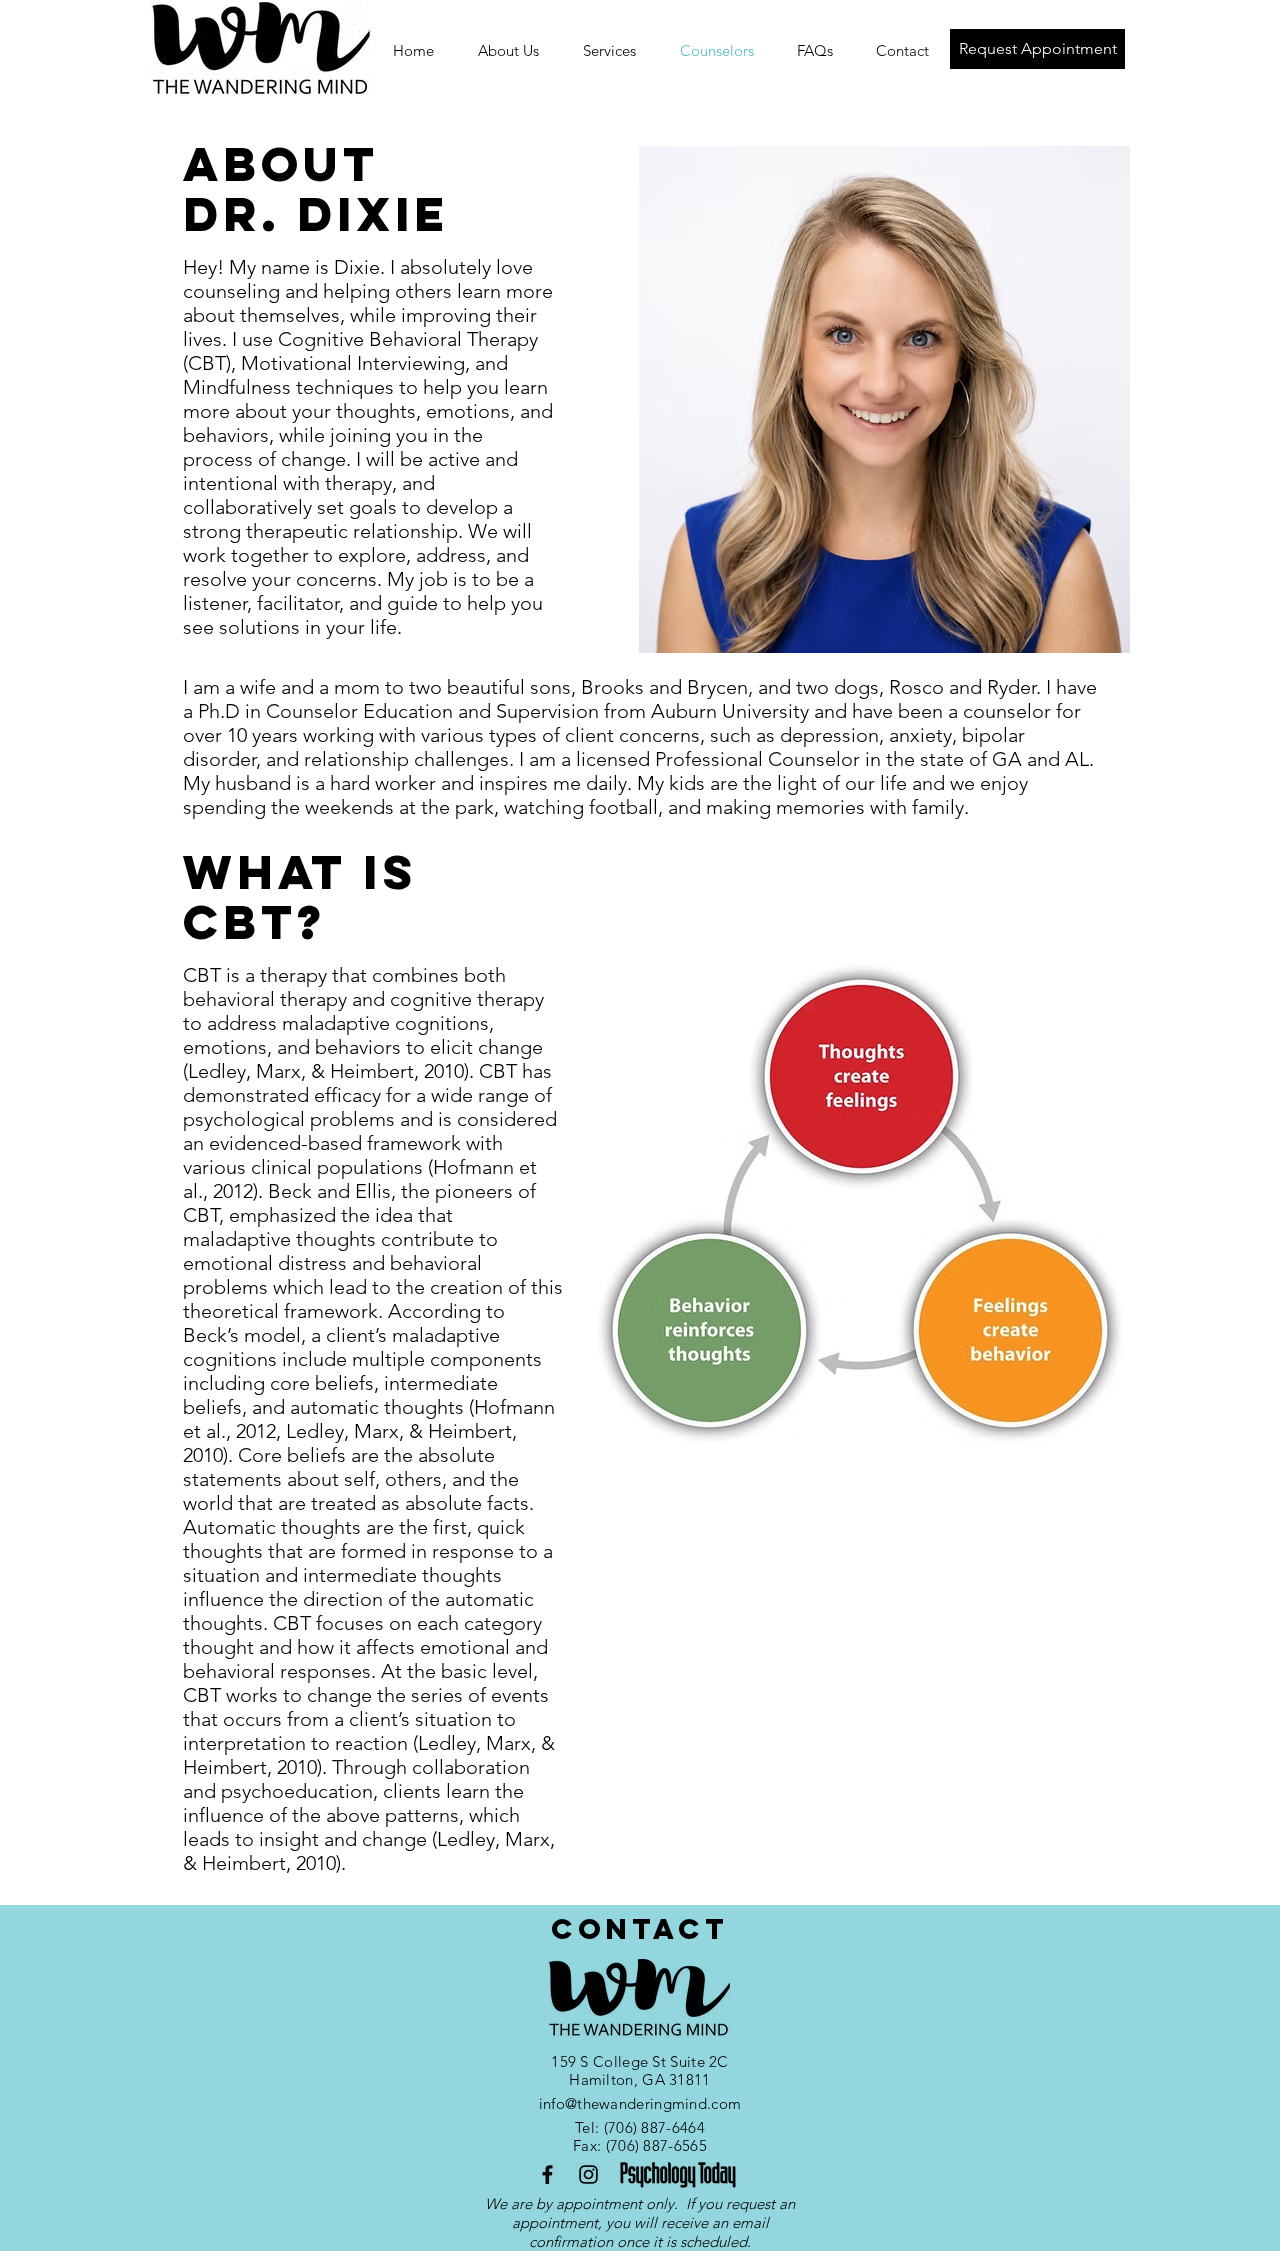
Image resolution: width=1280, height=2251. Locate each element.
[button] (902, 51)
